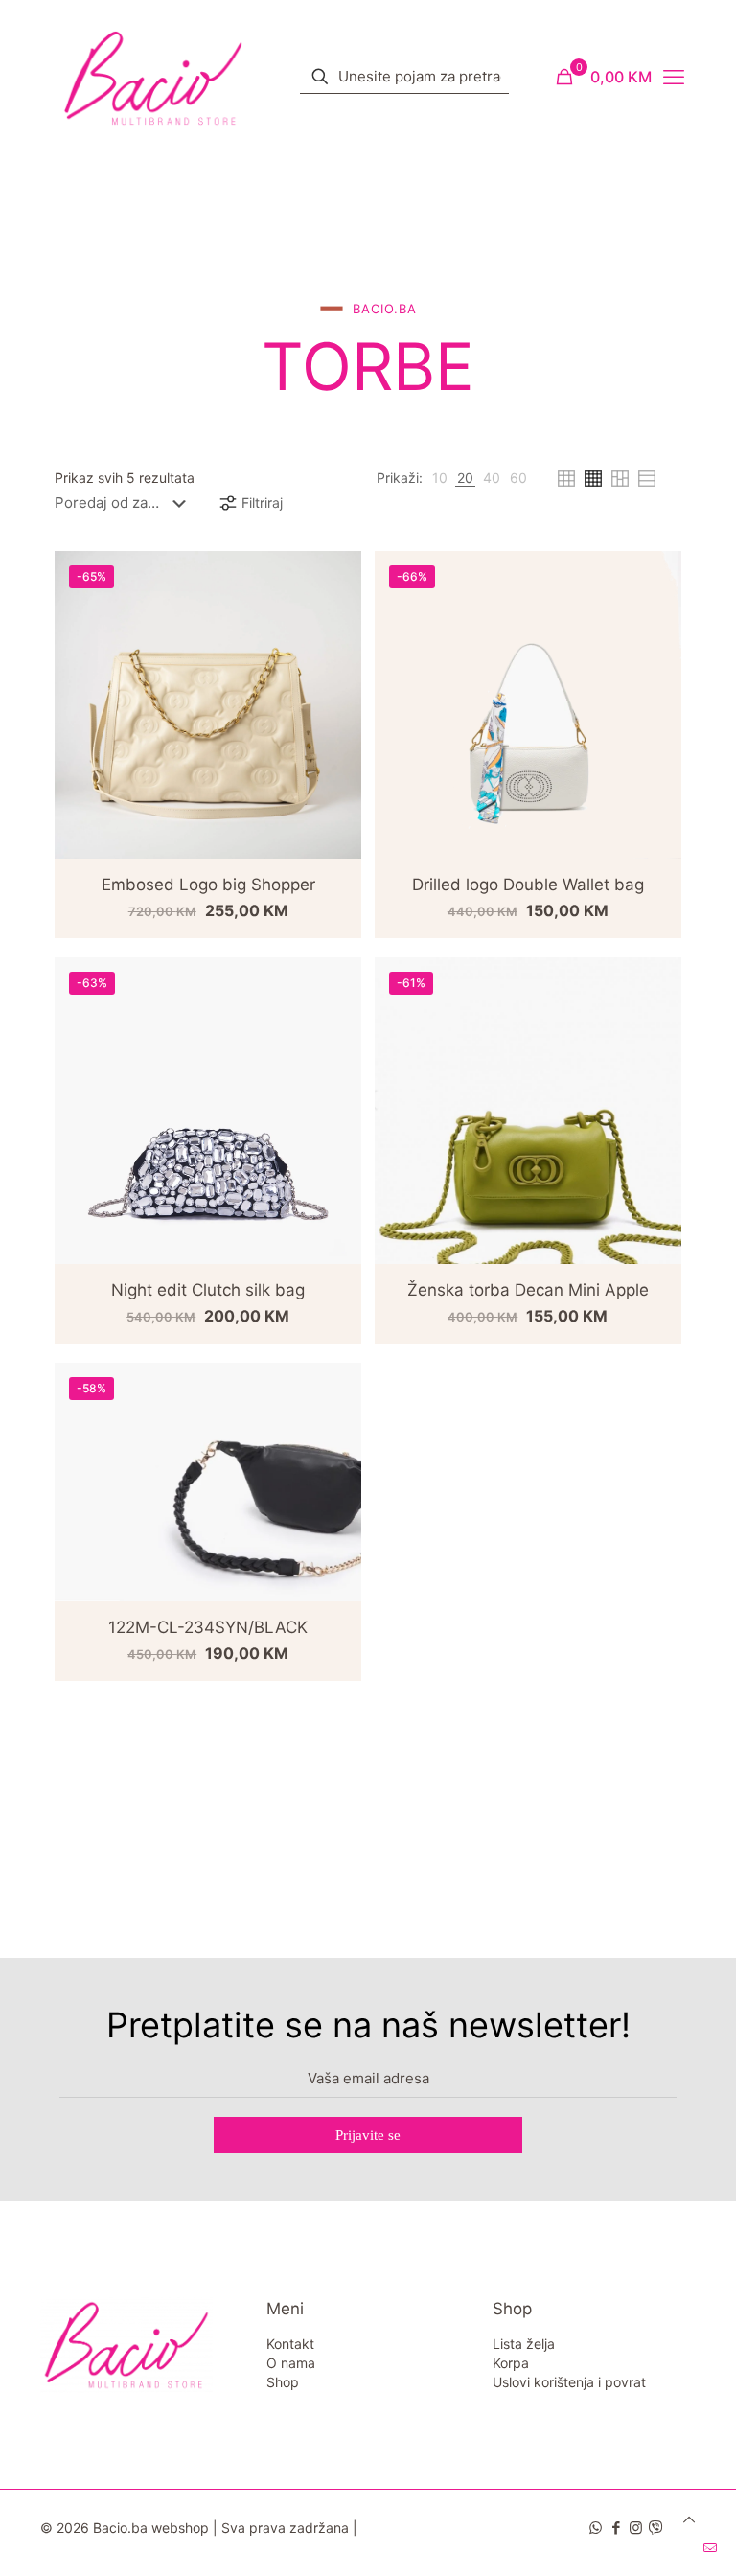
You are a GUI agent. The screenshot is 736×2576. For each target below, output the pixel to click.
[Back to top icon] (689, 2519)
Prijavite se (368, 2135)
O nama (291, 2363)
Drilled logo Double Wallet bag (528, 885)
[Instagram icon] (636, 2528)
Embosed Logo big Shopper (208, 885)
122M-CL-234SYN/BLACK (208, 1627)
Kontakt (290, 2344)
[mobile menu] (674, 77)
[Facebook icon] (616, 2528)
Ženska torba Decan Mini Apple (528, 1290)
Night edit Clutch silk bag (208, 1290)
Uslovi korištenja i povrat (569, 2382)
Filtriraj (262, 503)
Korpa (511, 2363)
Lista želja (524, 2344)
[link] (440, 478)
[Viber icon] (656, 2528)
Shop (283, 2382)
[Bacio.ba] (153, 77)
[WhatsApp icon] (596, 2528)
